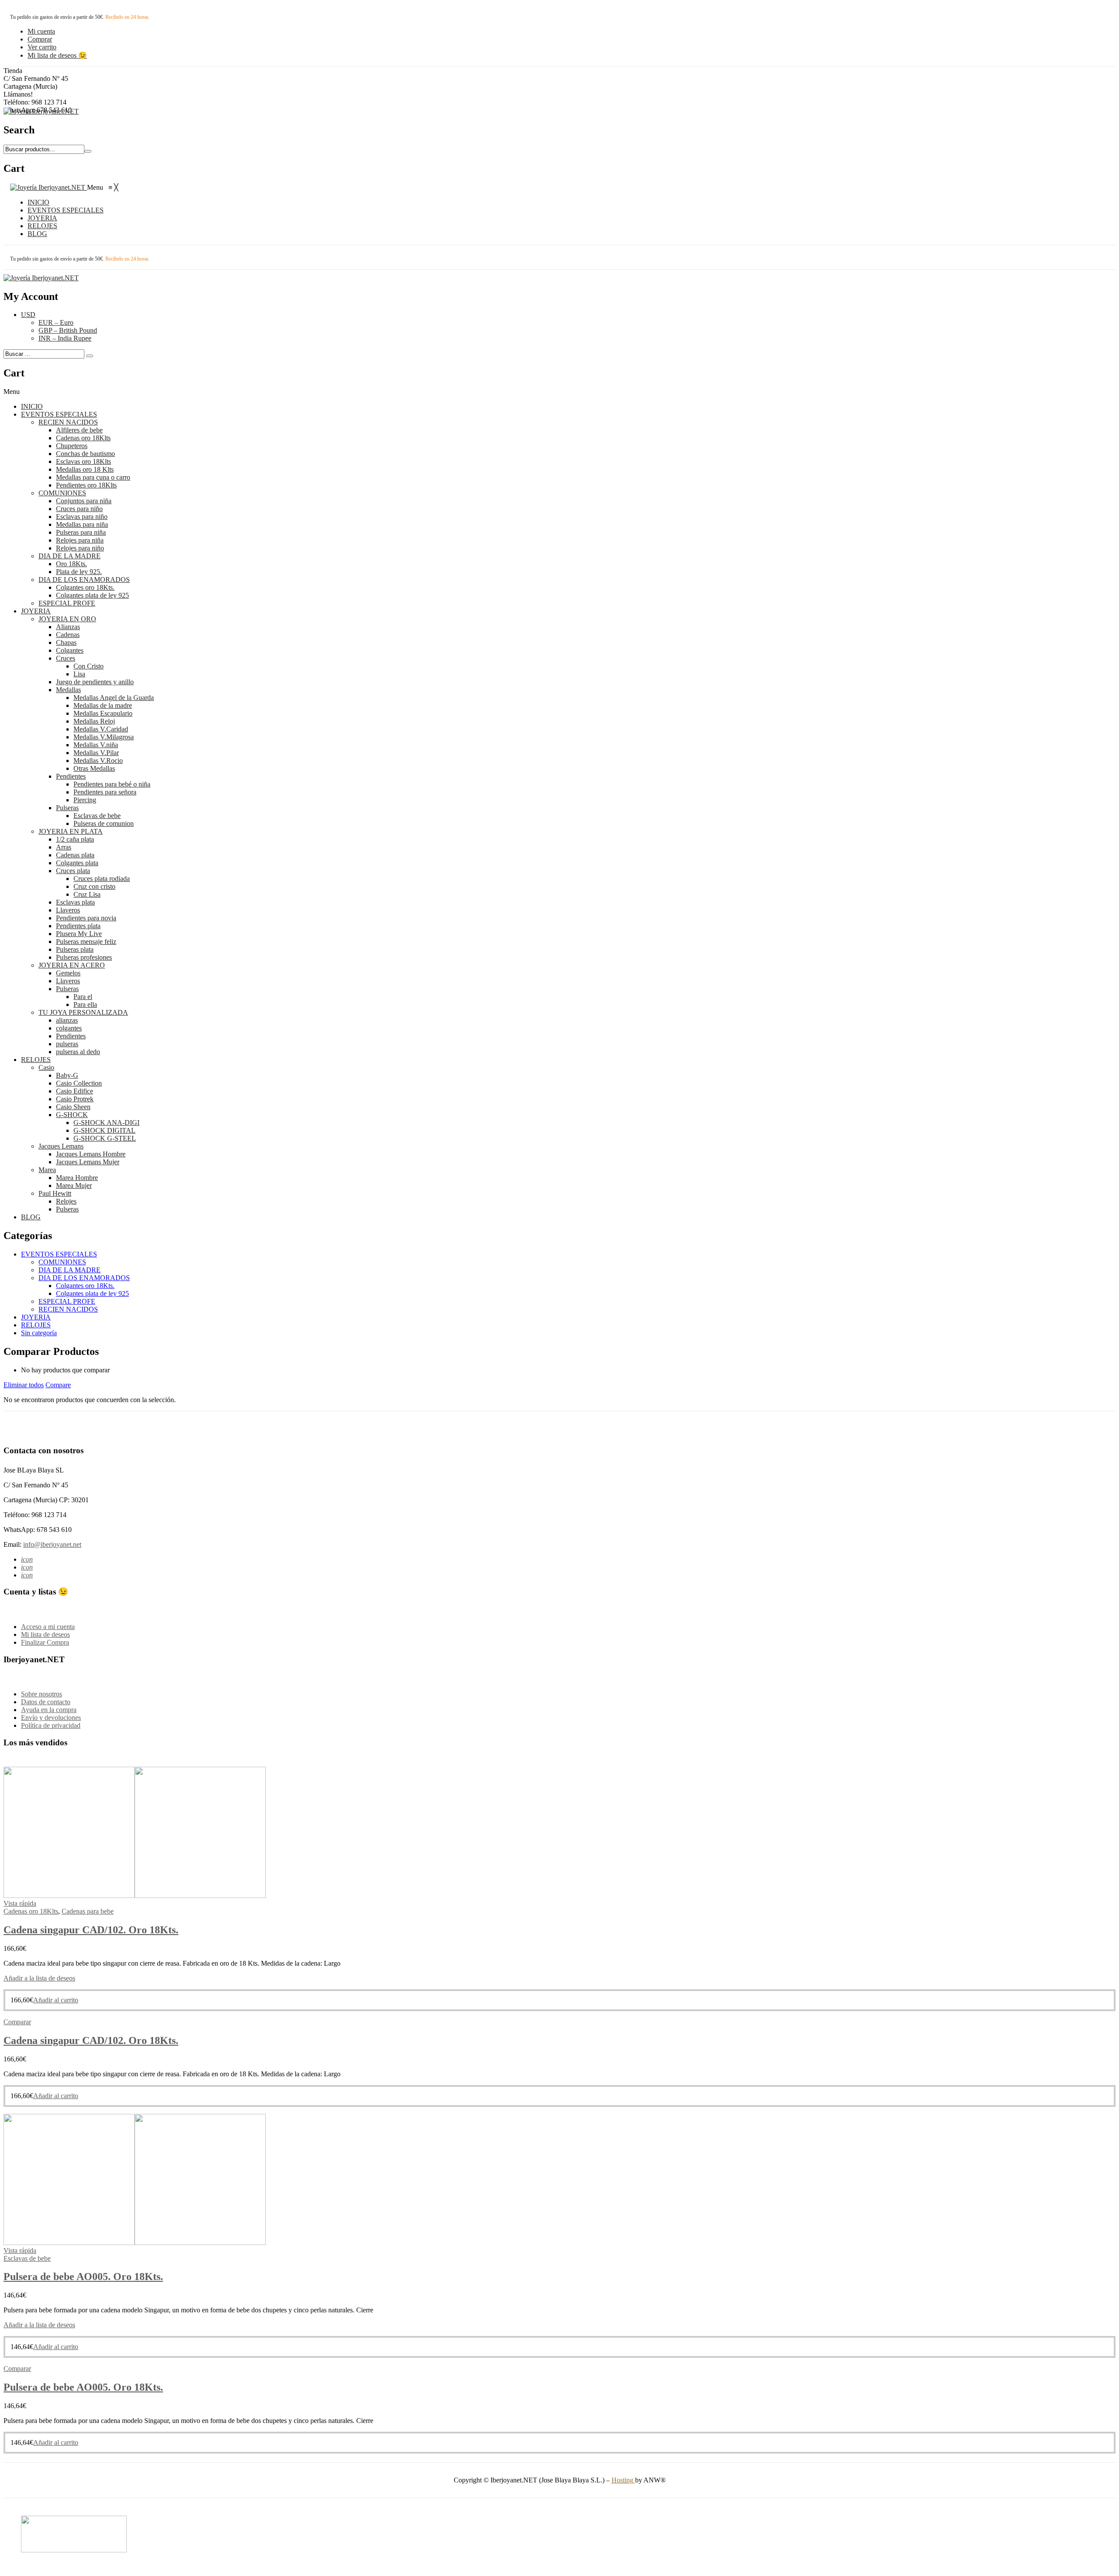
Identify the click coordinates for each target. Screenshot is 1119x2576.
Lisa (79, 674)
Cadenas (68, 635)
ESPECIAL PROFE (67, 603)
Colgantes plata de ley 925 (92, 595)
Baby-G (67, 1075)
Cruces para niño (79, 509)
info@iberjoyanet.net (52, 1544)
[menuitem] (38, 202)
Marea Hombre (77, 1178)
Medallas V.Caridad (101, 729)
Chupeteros (72, 446)
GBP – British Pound (68, 330)
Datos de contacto (46, 1702)
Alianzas (68, 627)
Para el (83, 997)
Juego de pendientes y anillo (95, 682)
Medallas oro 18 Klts (85, 469)
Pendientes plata (78, 926)
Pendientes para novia (86, 918)
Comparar (17, 2022)
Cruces (66, 658)
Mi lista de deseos (45, 1634)
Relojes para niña (80, 540)
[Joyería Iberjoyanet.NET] (41, 111)
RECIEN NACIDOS (68, 422)
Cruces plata (73, 871)
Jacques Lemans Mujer (88, 1162)
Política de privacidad (51, 1725)
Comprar (40, 39)
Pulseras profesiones (84, 957)
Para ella (85, 1004)
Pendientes (71, 776)
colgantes (69, 1028)
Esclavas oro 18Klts (83, 461)
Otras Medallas (94, 768)
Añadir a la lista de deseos (39, 1978)
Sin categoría (39, 1333)
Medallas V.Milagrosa (104, 737)
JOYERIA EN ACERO (72, 965)
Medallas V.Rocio (98, 761)
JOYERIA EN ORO (67, 619)
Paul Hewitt (55, 1193)
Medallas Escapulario (103, 713)
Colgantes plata (77, 863)
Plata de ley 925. (79, 572)
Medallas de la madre (103, 705)
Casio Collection (79, 1083)
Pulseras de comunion (104, 823)
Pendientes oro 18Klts (86, 485)
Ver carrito (42, 47)
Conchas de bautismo (85, 454)
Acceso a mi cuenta (48, 1627)
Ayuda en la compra (49, 1710)
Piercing (85, 800)
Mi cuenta (41, 31)
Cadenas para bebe (88, 1911)
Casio (46, 1067)
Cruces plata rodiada (102, 879)
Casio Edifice (75, 1091)
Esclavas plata (75, 902)
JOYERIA (36, 611)
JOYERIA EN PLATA (71, 831)
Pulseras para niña (81, 532)
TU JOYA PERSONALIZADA (83, 1012)
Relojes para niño (80, 548)
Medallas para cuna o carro (93, 477)
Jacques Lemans (61, 1146)
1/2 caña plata (75, 839)
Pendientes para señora (105, 792)
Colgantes (70, 650)
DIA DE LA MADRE (70, 556)
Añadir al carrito (56, 2000)
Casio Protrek (75, 1099)
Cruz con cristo (94, 886)
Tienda (13, 71)
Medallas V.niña (96, 745)
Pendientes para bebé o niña (112, 784)
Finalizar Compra (45, 1642)
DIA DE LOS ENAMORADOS (84, 580)
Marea (47, 1170)
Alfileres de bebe (79, 430)
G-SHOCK (72, 1115)
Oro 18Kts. (71, 564)
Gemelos (68, 973)
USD (28, 315)
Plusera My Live (79, 934)
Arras (64, 847)
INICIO (32, 406)
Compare (58, 1385)
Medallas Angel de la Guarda (114, 698)
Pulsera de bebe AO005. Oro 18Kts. (83, 2277)
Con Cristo (89, 666)
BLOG (31, 1217)
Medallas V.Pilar (96, 753)
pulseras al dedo (78, 1052)
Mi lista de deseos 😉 (57, 55)
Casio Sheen (73, 1107)
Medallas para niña (82, 524)
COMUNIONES (62, 493)
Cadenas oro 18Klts (83, 438)
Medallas (68, 690)
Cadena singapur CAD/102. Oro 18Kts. (91, 1930)
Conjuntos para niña (84, 501)
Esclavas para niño (82, 517)
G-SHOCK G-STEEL (105, 1138)
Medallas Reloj (94, 721)
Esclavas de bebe (97, 816)
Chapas (66, 642)
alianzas (67, 1020)
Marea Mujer (74, 1185)
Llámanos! (18, 94)
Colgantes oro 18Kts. (85, 587)
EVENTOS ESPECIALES (59, 414)
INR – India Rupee (65, 338)
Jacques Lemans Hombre (91, 1154)
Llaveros (68, 910)
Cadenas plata (75, 855)
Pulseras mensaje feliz (86, 942)
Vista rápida (20, 1903)
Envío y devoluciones (51, 1718)
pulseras (67, 1044)
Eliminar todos (24, 1385)
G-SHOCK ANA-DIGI (106, 1123)
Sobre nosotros (42, 1694)
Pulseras (67, 808)
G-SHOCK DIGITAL (104, 1130)
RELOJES (36, 1060)
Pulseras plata (75, 949)
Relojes (66, 1201)
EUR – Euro (56, 322)
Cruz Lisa (87, 894)
